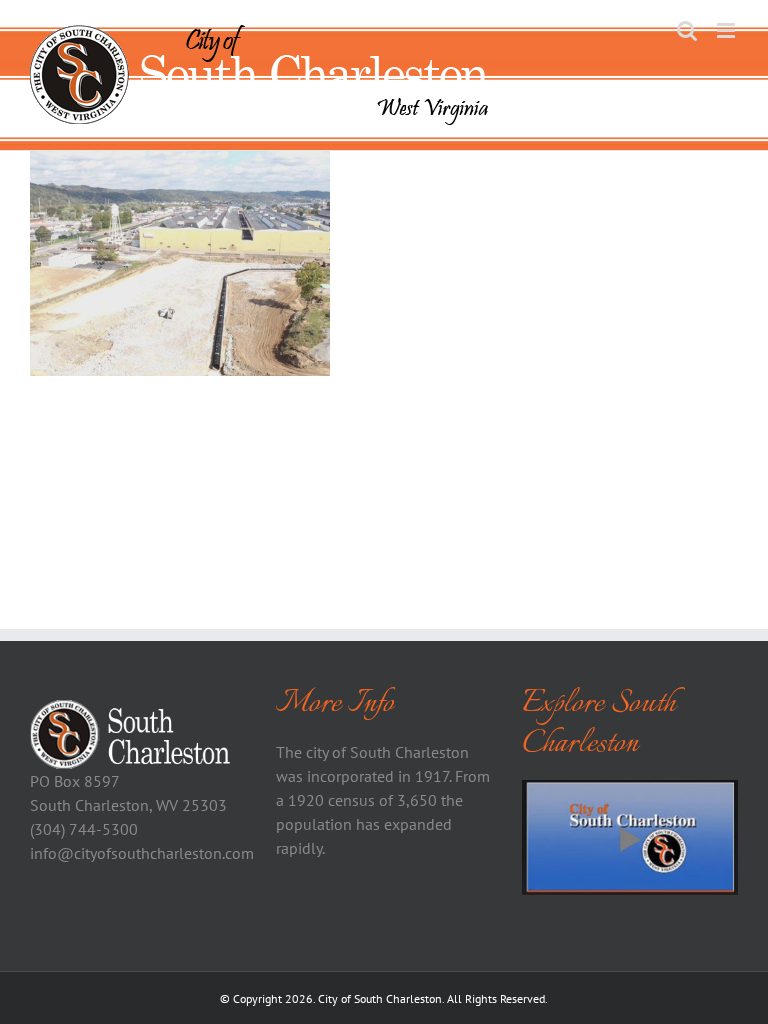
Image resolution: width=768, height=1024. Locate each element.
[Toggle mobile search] (687, 30)
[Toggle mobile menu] (727, 30)
